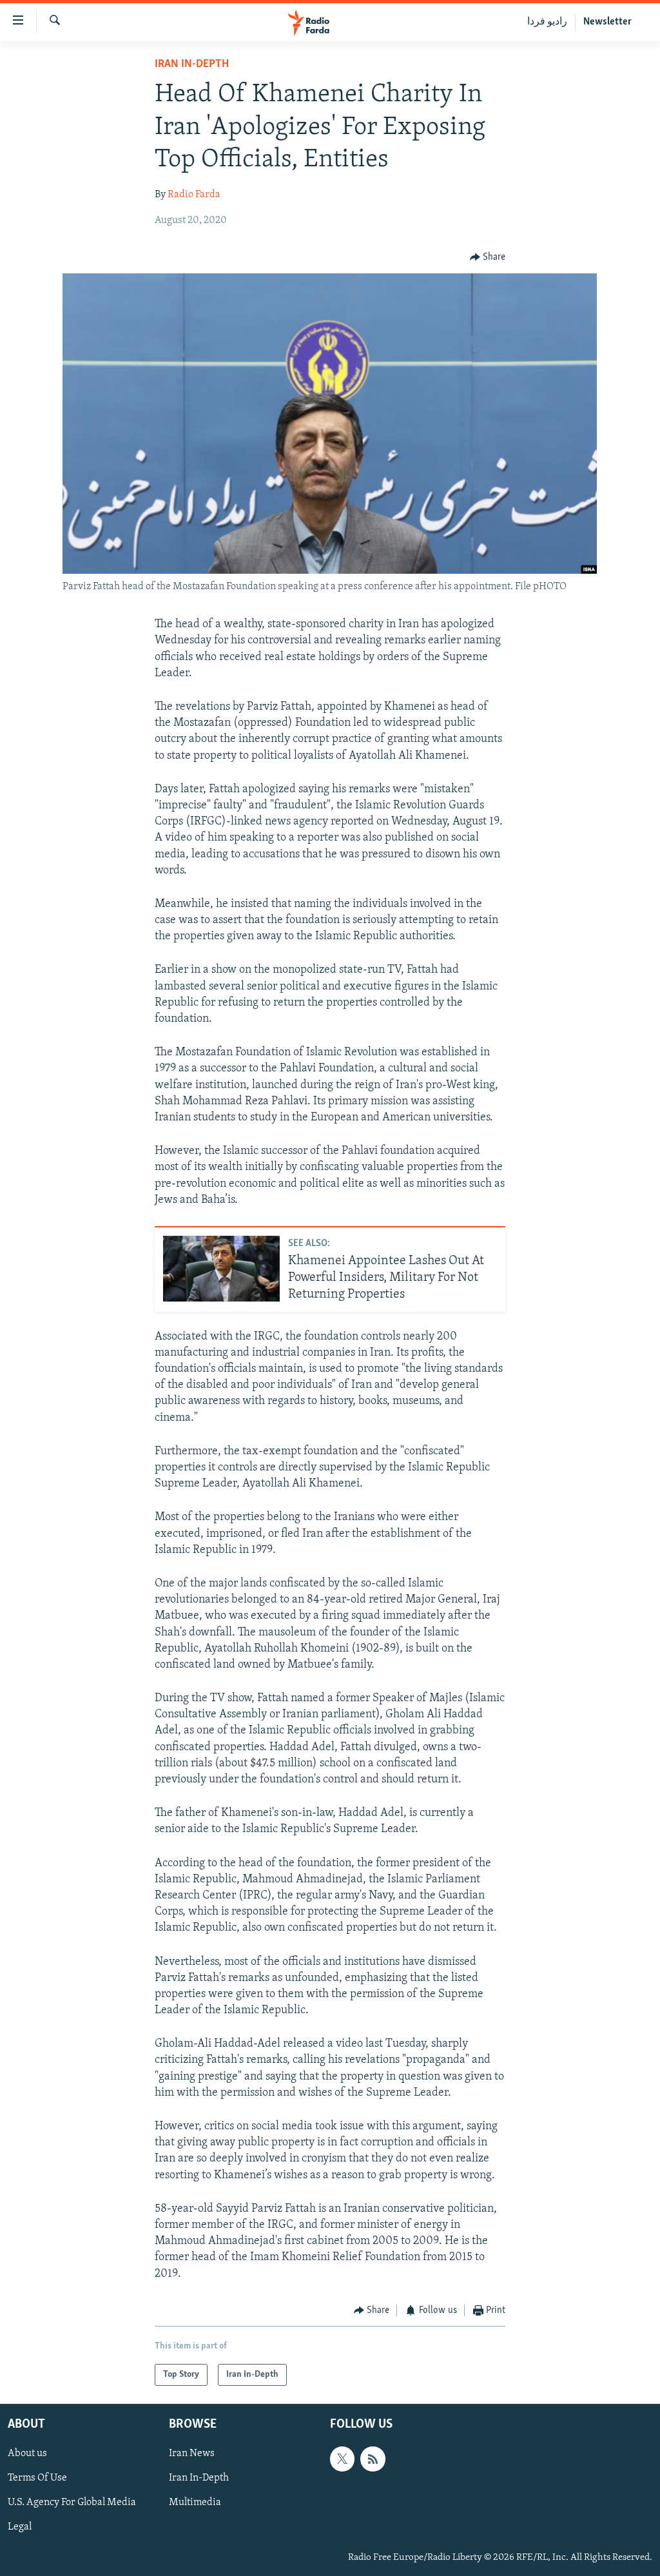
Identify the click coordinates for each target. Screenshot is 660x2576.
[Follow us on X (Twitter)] (342, 2459)
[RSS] (373, 2459)
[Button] (488, 257)
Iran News (192, 2454)
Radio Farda (194, 195)
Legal (20, 2528)
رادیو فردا (547, 22)
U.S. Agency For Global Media (72, 2503)
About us (27, 2454)
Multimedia (195, 2503)
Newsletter (607, 22)
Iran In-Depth (192, 64)
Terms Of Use (37, 2479)
